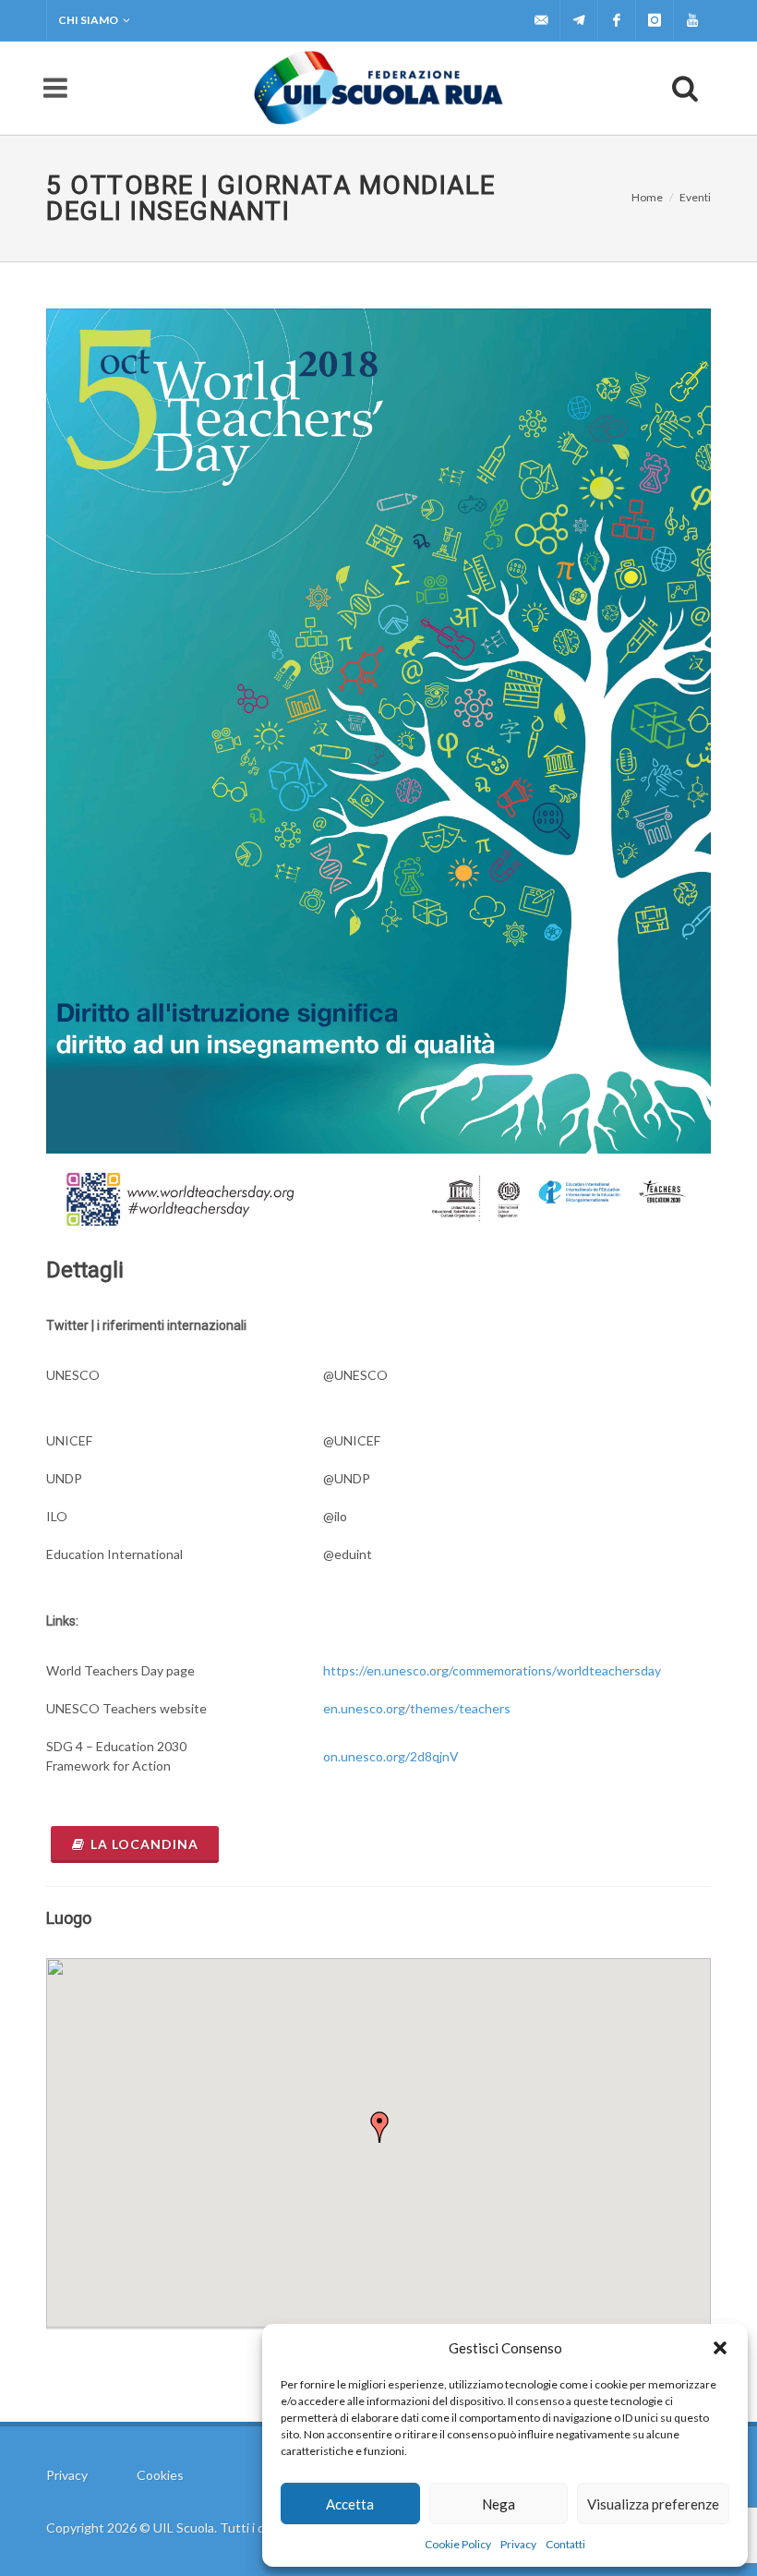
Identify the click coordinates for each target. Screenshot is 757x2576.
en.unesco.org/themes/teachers (417, 1708)
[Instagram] (655, 20)
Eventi (695, 197)
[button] (720, 2348)
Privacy (518, 2544)
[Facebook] (617, 20)
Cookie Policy (458, 2544)
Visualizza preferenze (653, 2504)
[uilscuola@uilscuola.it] (541, 20)
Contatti (565, 2544)
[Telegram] (579, 20)
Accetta (350, 2504)
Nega (499, 2504)
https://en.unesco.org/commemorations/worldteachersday (492, 1670)
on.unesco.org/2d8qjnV (391, 1756)
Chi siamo (88, 20)
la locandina (144, 1844)
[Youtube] (692, 20)
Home (647, 197)
